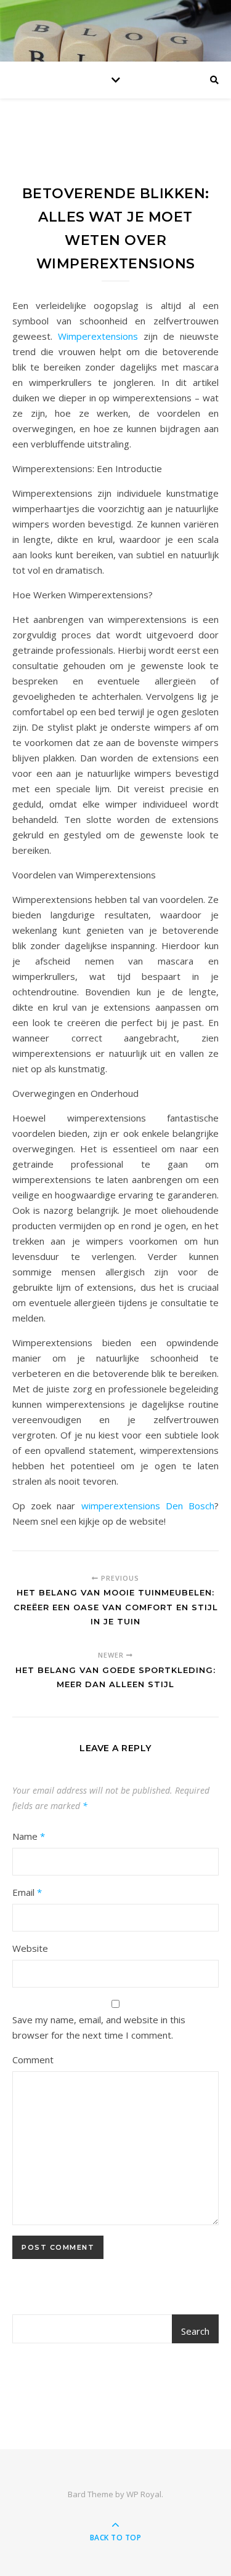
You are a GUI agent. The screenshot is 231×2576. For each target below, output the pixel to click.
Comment (33, 2060)
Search (195, 2331)
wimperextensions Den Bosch (148, 1506)
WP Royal (144, 2494)
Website (30, 1948)
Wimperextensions (98, 336)
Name (29, 1836)
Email (27, 1892)
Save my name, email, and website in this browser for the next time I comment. (99, 2027)
